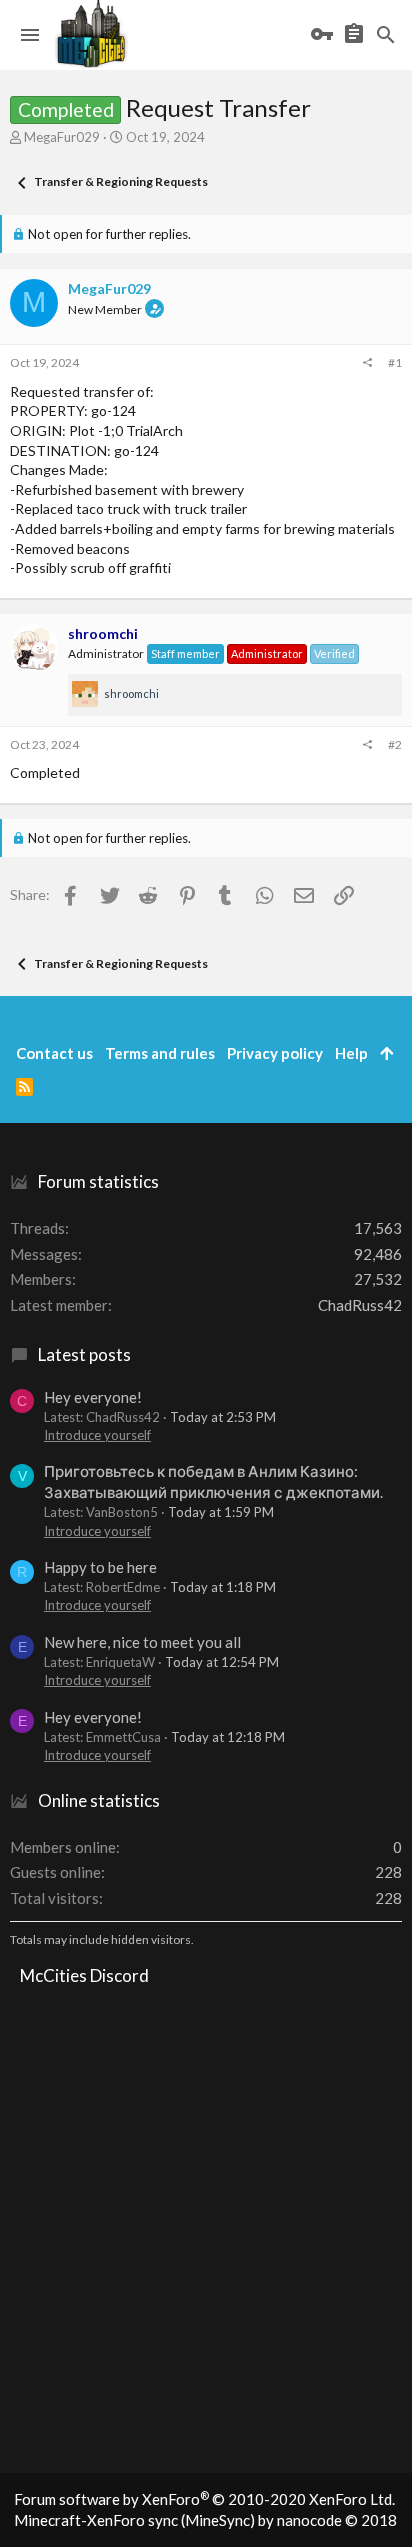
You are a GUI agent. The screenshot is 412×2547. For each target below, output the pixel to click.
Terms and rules (160, 1053)
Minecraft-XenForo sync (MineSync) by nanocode (205, 2520)
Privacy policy (275, 1053)
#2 (395, 744)
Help (351, 1053)
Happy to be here (100, 1567)
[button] (30, 35)
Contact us (54, 1053)
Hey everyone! (93, 1397)
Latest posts (84, 1354)
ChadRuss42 (360, 1305)
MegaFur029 (62, 137)
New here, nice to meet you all (142, 1642)
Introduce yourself (97, 1435)
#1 (395, 362)
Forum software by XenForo (204, 2499)
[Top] (386, 1053)
